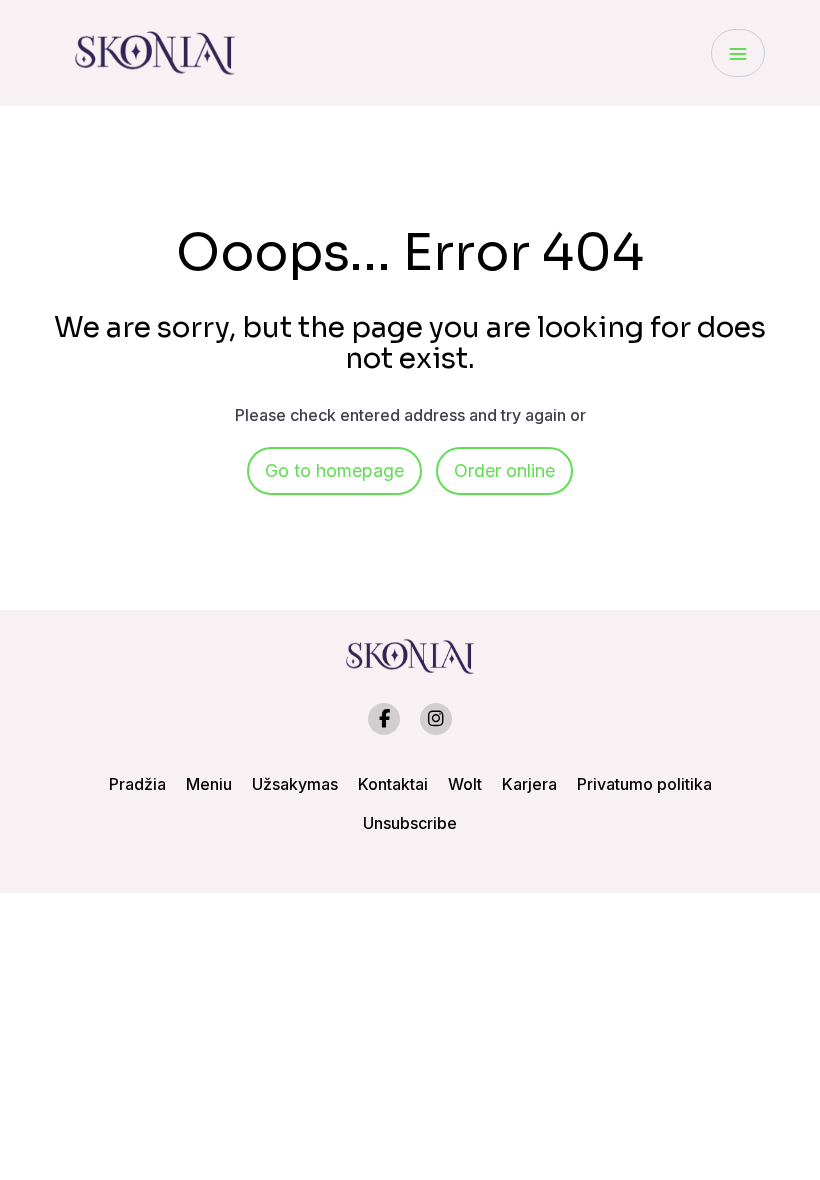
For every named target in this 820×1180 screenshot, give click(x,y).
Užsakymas (295, 784)
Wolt (465, 784)
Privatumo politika (644, 784)
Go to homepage (334, 470)
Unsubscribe (410, 823)
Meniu (209, 784)
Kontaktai (393, 784)
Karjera (529, 784)
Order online (504, 470)
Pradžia (137, 784)
